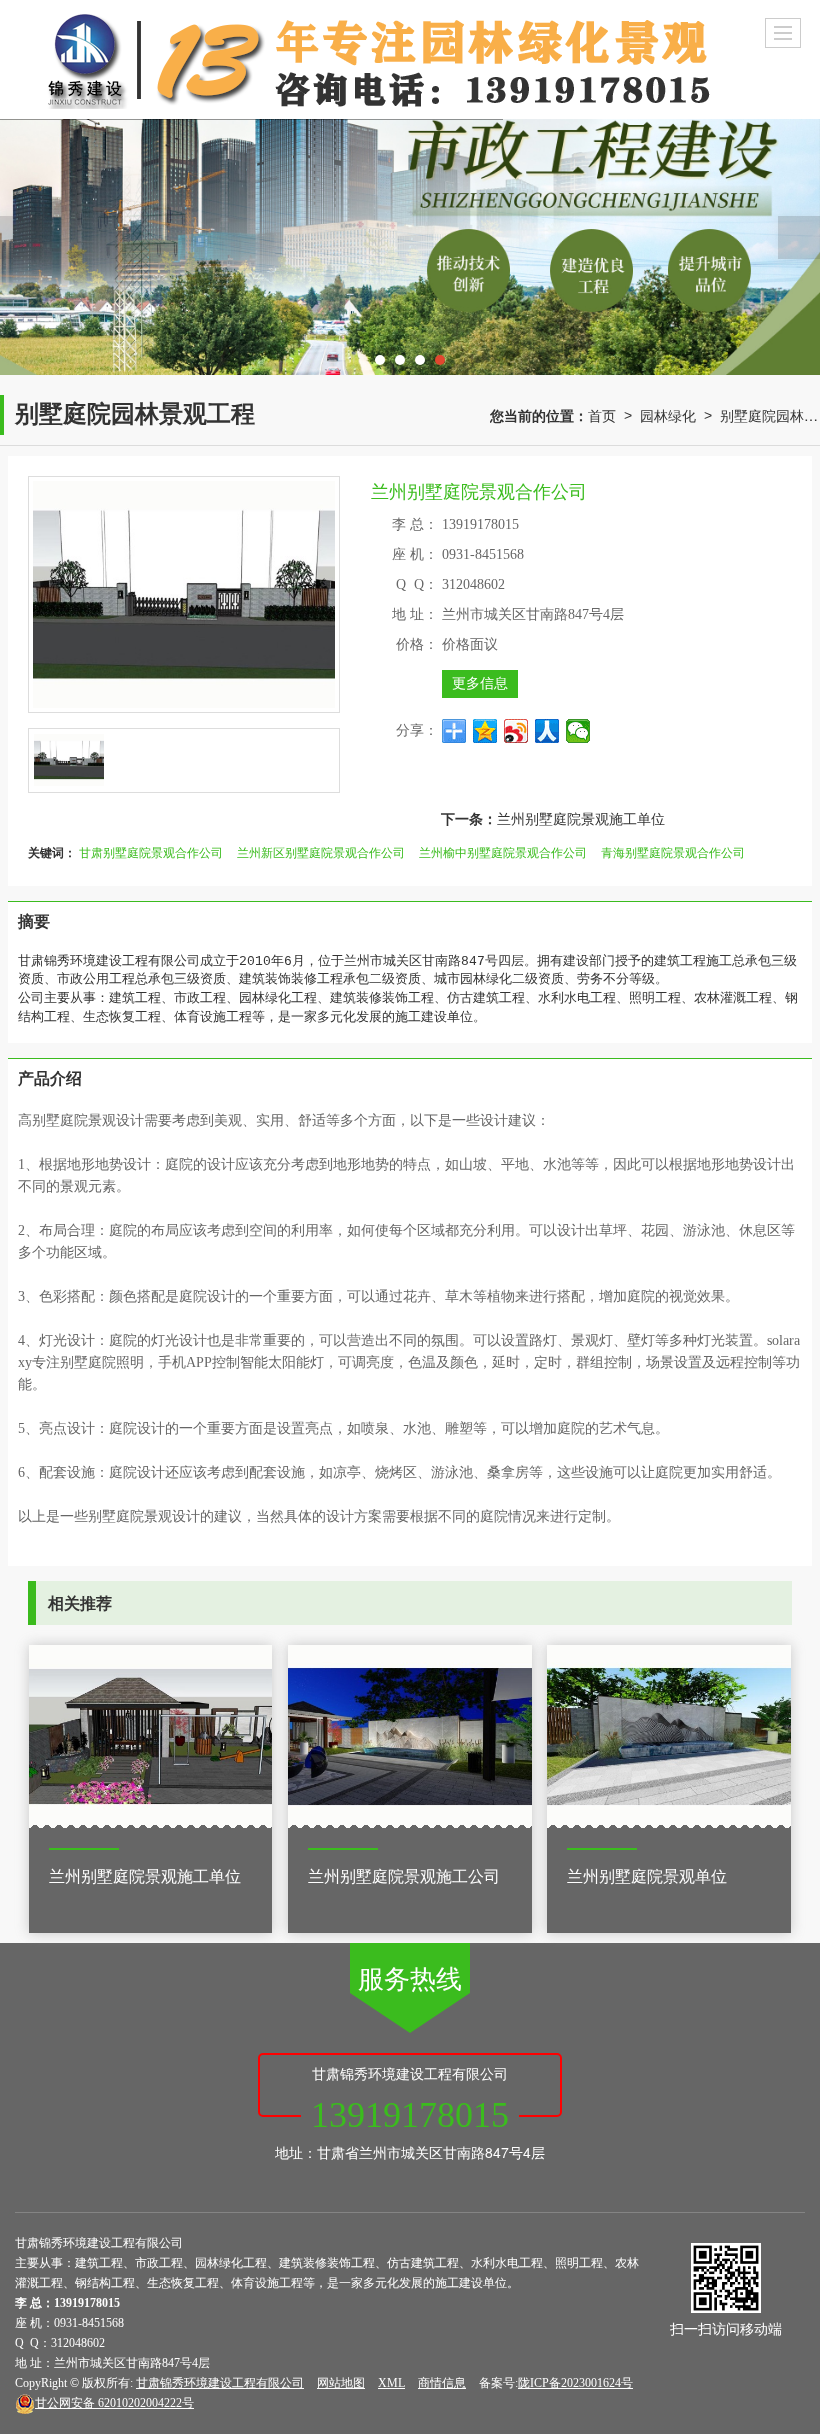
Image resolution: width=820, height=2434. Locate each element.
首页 (602, 415)
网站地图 (341, 2383)
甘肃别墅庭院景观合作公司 (151, 851)
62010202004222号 (114, 2403)
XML (391, 2383)
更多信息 (480, 683)
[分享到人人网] (547, 731)
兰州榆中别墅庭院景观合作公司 (503, 851)
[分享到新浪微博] (516, 731)
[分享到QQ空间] (485, 731)
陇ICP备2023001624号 (575, 2383)
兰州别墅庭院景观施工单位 (581, 818)
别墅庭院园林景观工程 (770, 415)
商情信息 (442, 2383)
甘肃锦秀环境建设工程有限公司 (220, 2383)
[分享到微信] (578, 731)
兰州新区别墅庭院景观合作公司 (321, 851)
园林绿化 (668, 415)
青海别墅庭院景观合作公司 (673, 851)
